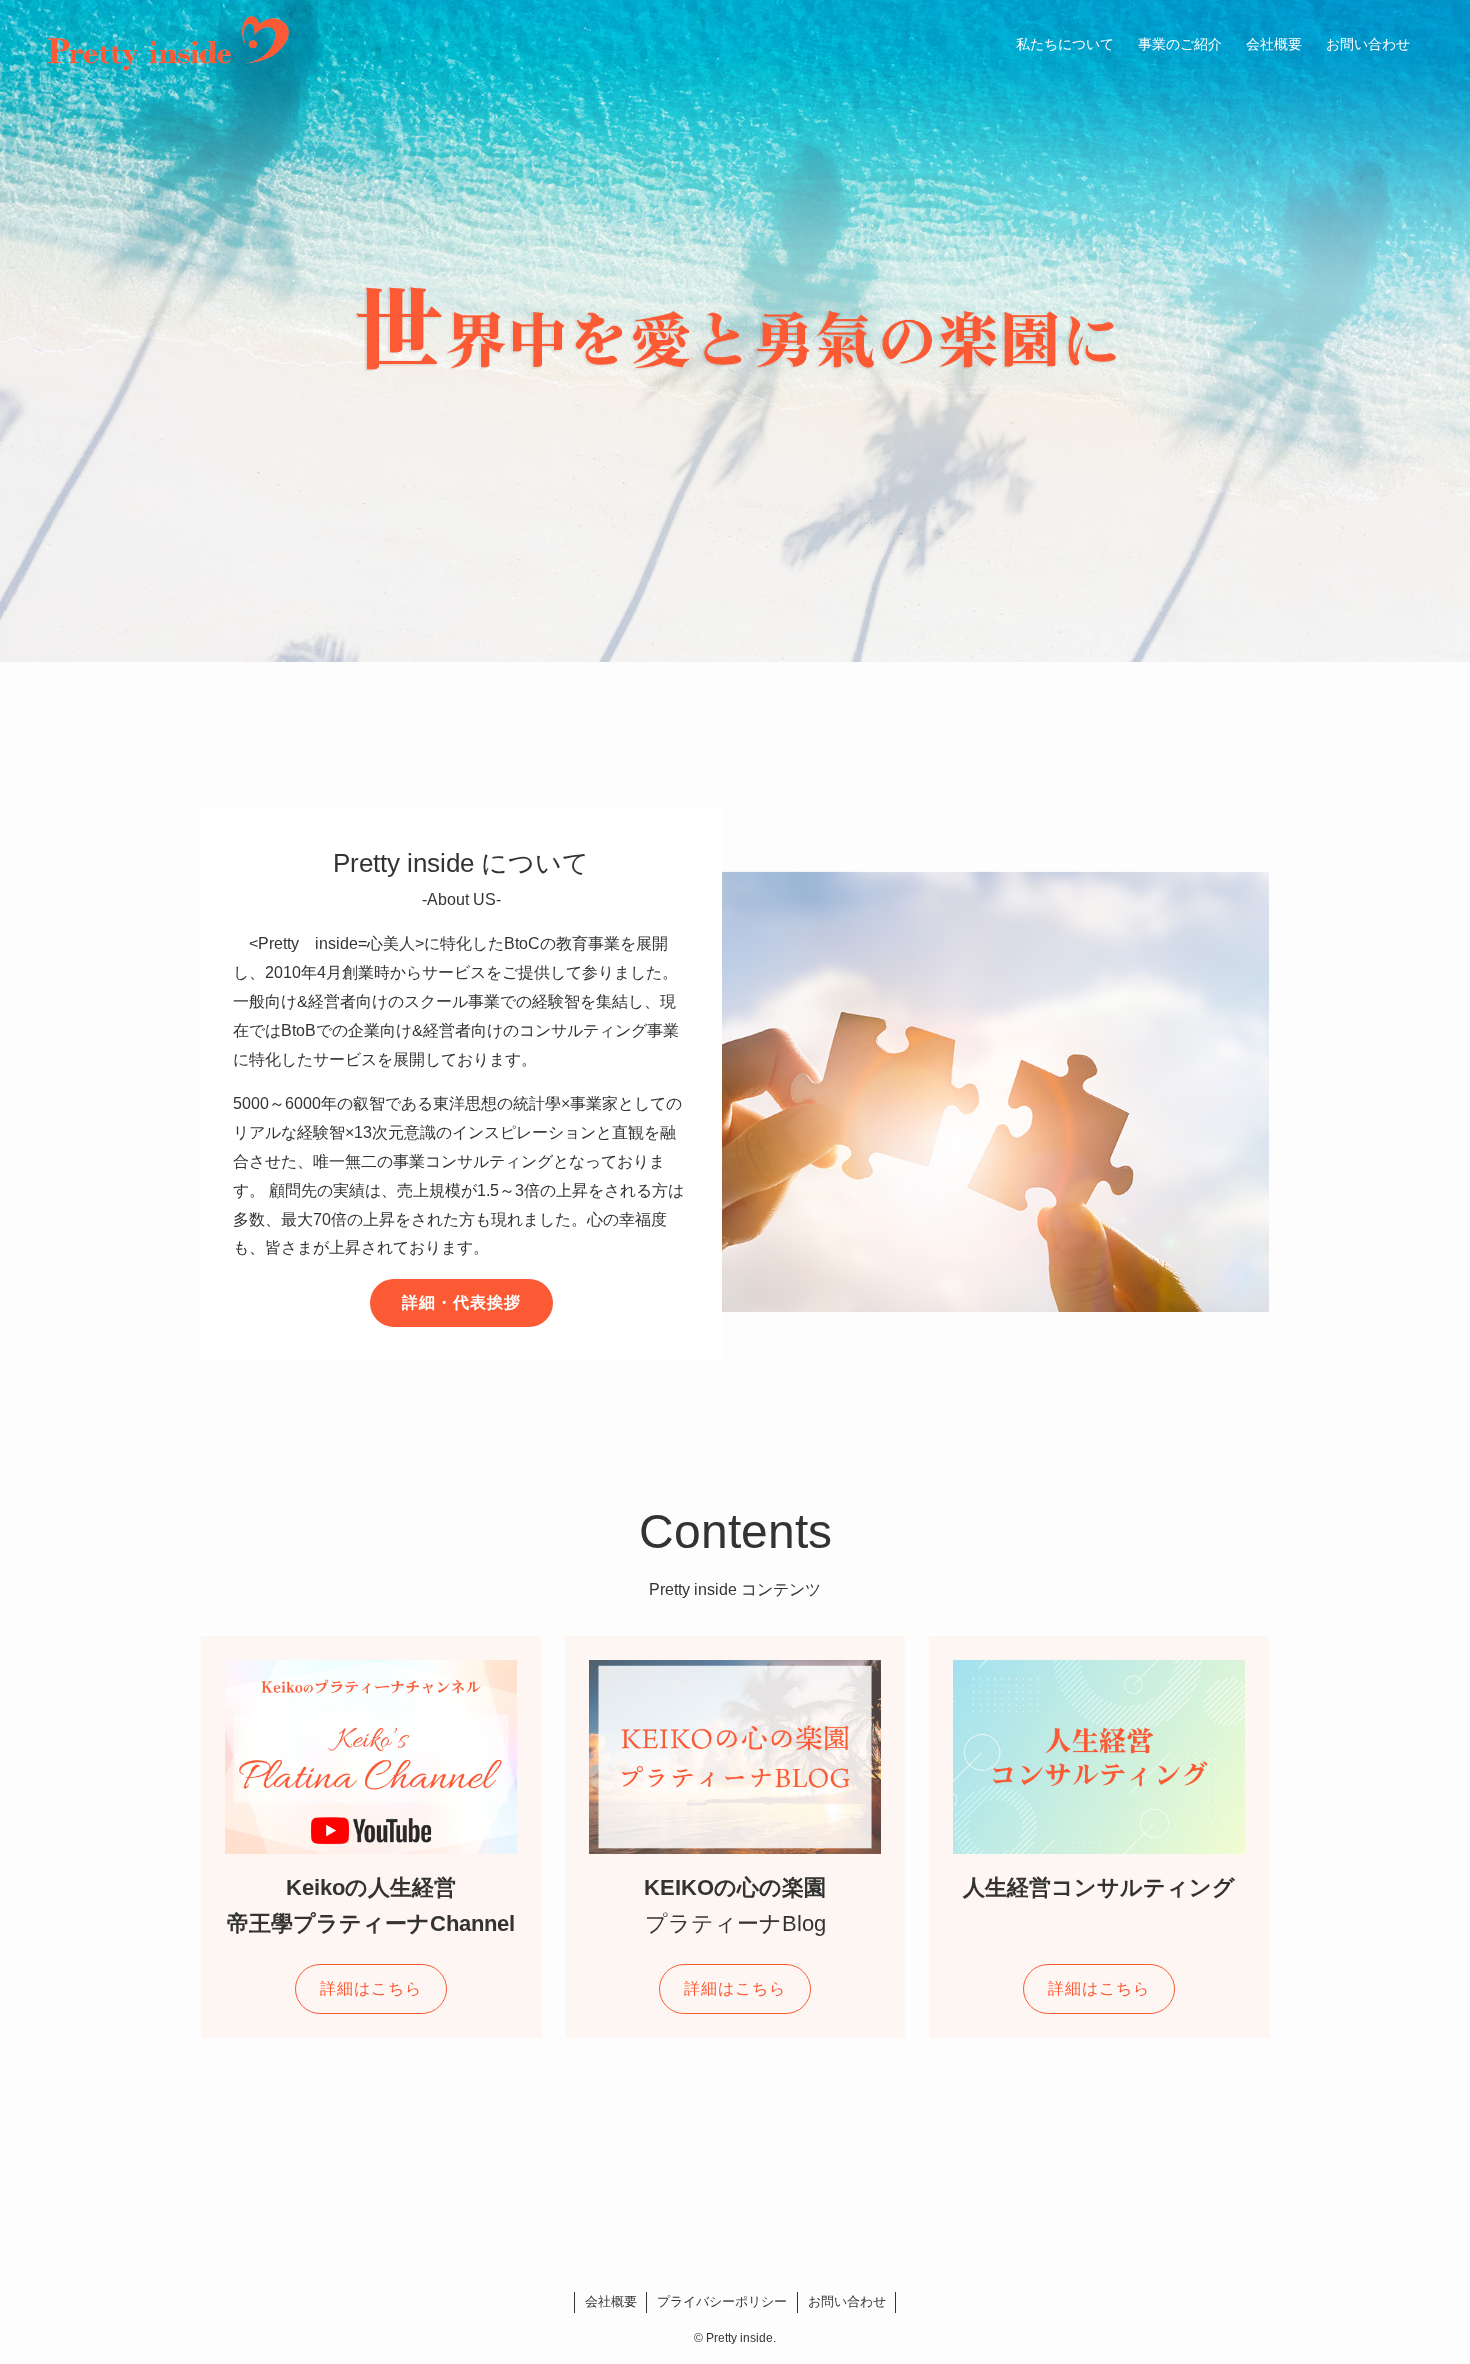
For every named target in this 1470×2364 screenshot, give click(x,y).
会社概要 (611, 2301)
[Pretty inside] (168, 43)
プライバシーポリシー (722, 2301)
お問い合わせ (847, 2301)
